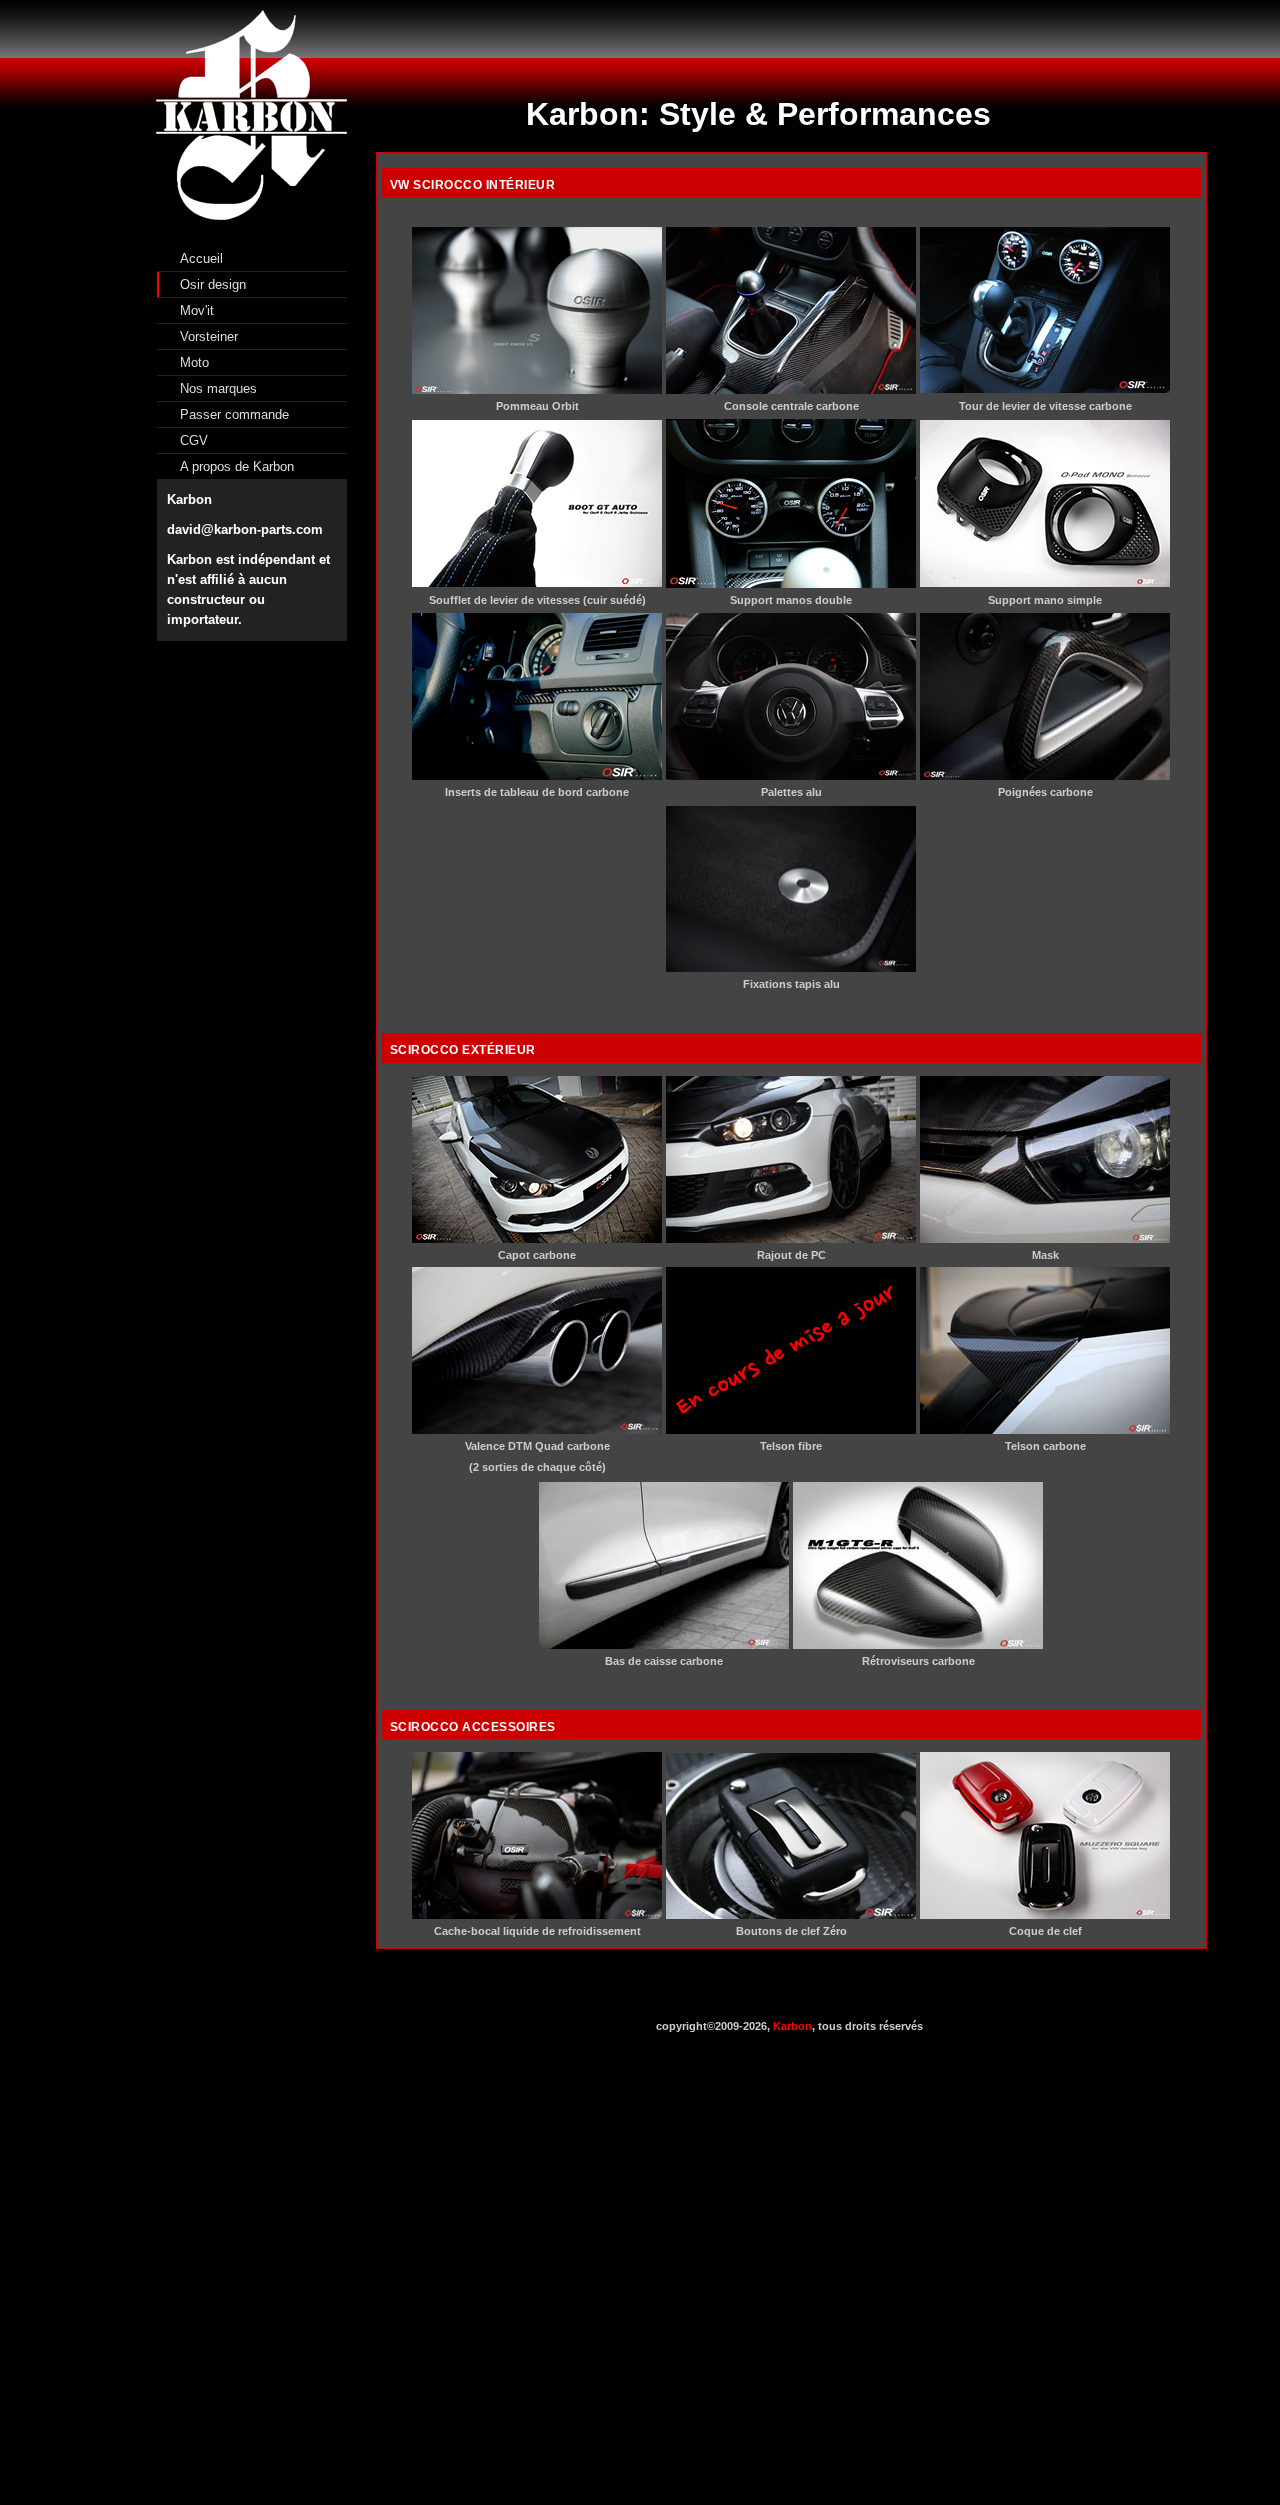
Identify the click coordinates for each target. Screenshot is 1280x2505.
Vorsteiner (209, 336)
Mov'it (197, 310)
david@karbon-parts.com (245, 529)
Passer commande (234, 414)
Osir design (213, 284)
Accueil (201, 258)
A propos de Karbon (237, 466)
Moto (194, 362)
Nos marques (218, 388)
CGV (194, 440)
